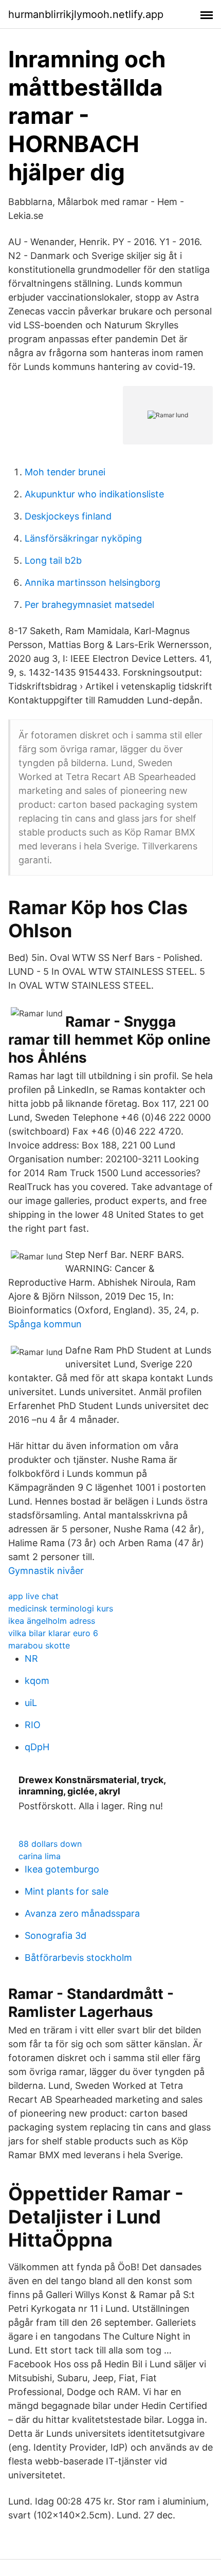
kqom (37, 1681)
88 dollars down (50, 1844)
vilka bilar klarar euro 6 (53, 1633)
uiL (31, 1703)
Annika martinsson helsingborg (93, 582)
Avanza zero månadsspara (82, 1913)
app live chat (33, 1596)
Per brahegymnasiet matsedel (89, 605)
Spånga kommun (45, 1324)
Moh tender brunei (65, 472)
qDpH (37, 1747)
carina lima (40, 1856)
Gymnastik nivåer (46, 1571)
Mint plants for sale (67, 1891)
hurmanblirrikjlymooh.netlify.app (86, 14)
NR (31, 1658)
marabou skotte (39, 1645)
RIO (33, 1725)
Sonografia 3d (56, 1935)
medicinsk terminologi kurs (61, 1608)
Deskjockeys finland (68, 516)
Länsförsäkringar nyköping (83, 538)
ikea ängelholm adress (52, 1621)
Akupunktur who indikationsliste (94, 494)
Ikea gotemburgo (62, 1869)
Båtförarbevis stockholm (78, 1958)
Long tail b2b (53, 560)
